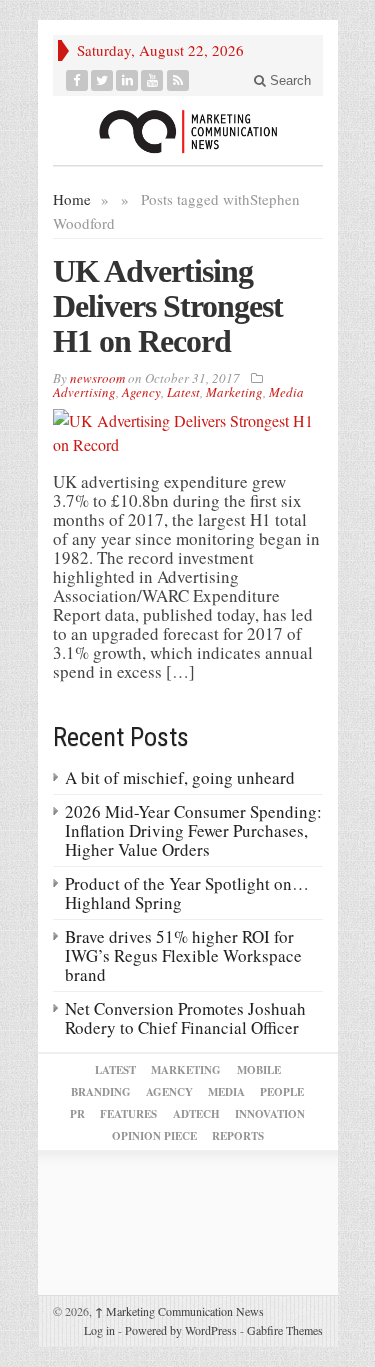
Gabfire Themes (285, 1330)
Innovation (270, 1114)
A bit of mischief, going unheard (180, 777)
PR (77, 1114)
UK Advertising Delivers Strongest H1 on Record (168, 306)
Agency (141, 392)
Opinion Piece (154, 1136)
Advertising (84, 392)
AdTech (196, 1114)
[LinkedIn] (127, 80)
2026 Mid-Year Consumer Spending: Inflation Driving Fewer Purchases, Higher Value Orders (193, 830)
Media (286, 392)
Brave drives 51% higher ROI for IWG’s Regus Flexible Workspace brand (183, 955)
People (282, 1092)
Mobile (259, 1070)
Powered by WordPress (181, 1330)
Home (72, 199)
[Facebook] (77, 80)
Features (128, 1114)
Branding (101, 1092)
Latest (183, 392)
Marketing (234, 392)
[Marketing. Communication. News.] (188, 130)
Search (288, 80)
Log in (99, 1330)
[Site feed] (178, 80)
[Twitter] (102, 80)
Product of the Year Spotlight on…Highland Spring (187, 893)
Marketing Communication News (179, 1311)
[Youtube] (152, 80)
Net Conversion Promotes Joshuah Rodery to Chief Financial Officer (185, 1018)
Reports (238, 1136)
